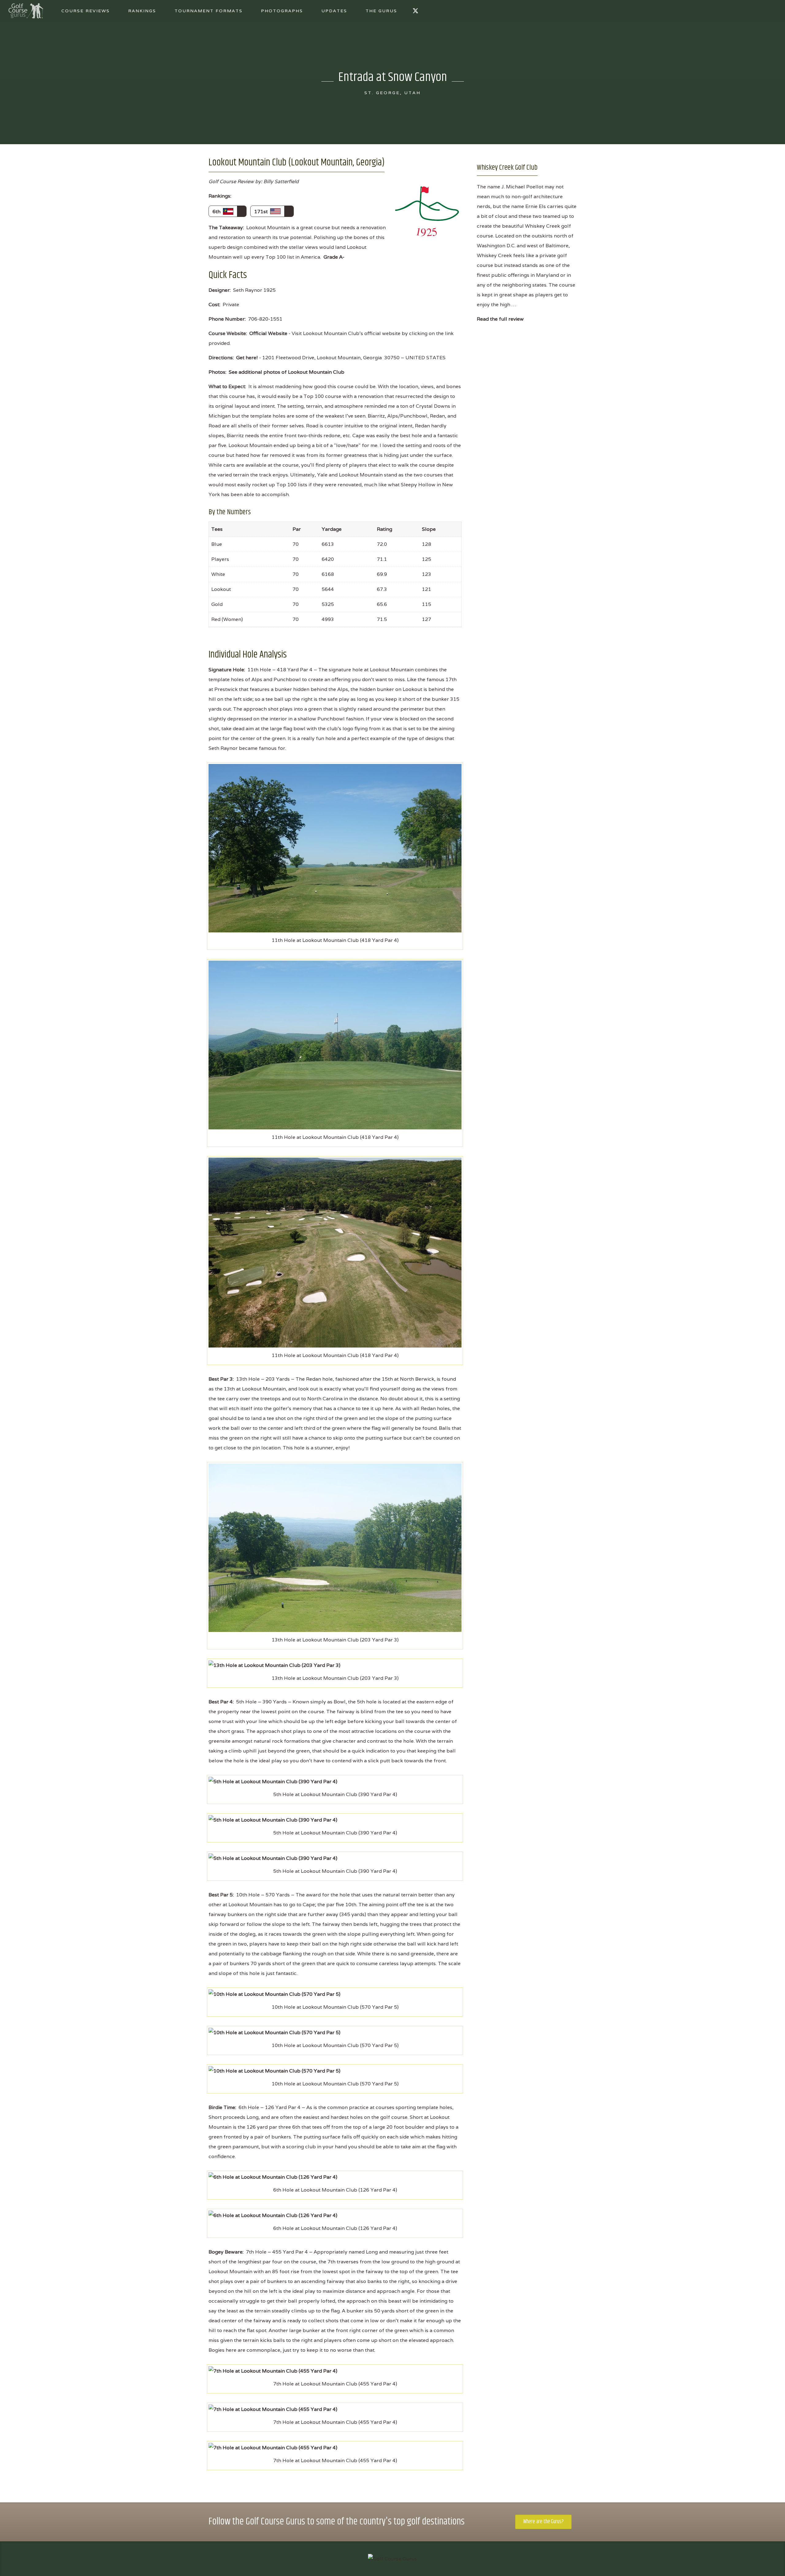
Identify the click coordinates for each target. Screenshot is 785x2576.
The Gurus (381, 11)
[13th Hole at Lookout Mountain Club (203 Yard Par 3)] (335, 1547)
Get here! (247, 358)
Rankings (142, 11)
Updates (334, 11)
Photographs (282, 11)
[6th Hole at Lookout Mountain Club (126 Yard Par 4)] (273, 2177)
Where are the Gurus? (543, 2522)
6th (218, 212)
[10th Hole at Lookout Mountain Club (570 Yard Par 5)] (274, 1994)
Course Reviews (86, 11)
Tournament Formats (209, 11)
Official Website (268, 333)
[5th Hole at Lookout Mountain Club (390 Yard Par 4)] (273, 1781)
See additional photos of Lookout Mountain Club (287, 372)
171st (262, 212)
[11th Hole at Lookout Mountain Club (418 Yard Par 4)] (335, 848)
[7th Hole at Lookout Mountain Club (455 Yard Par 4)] (273, 2371)
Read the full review (500, 319)
